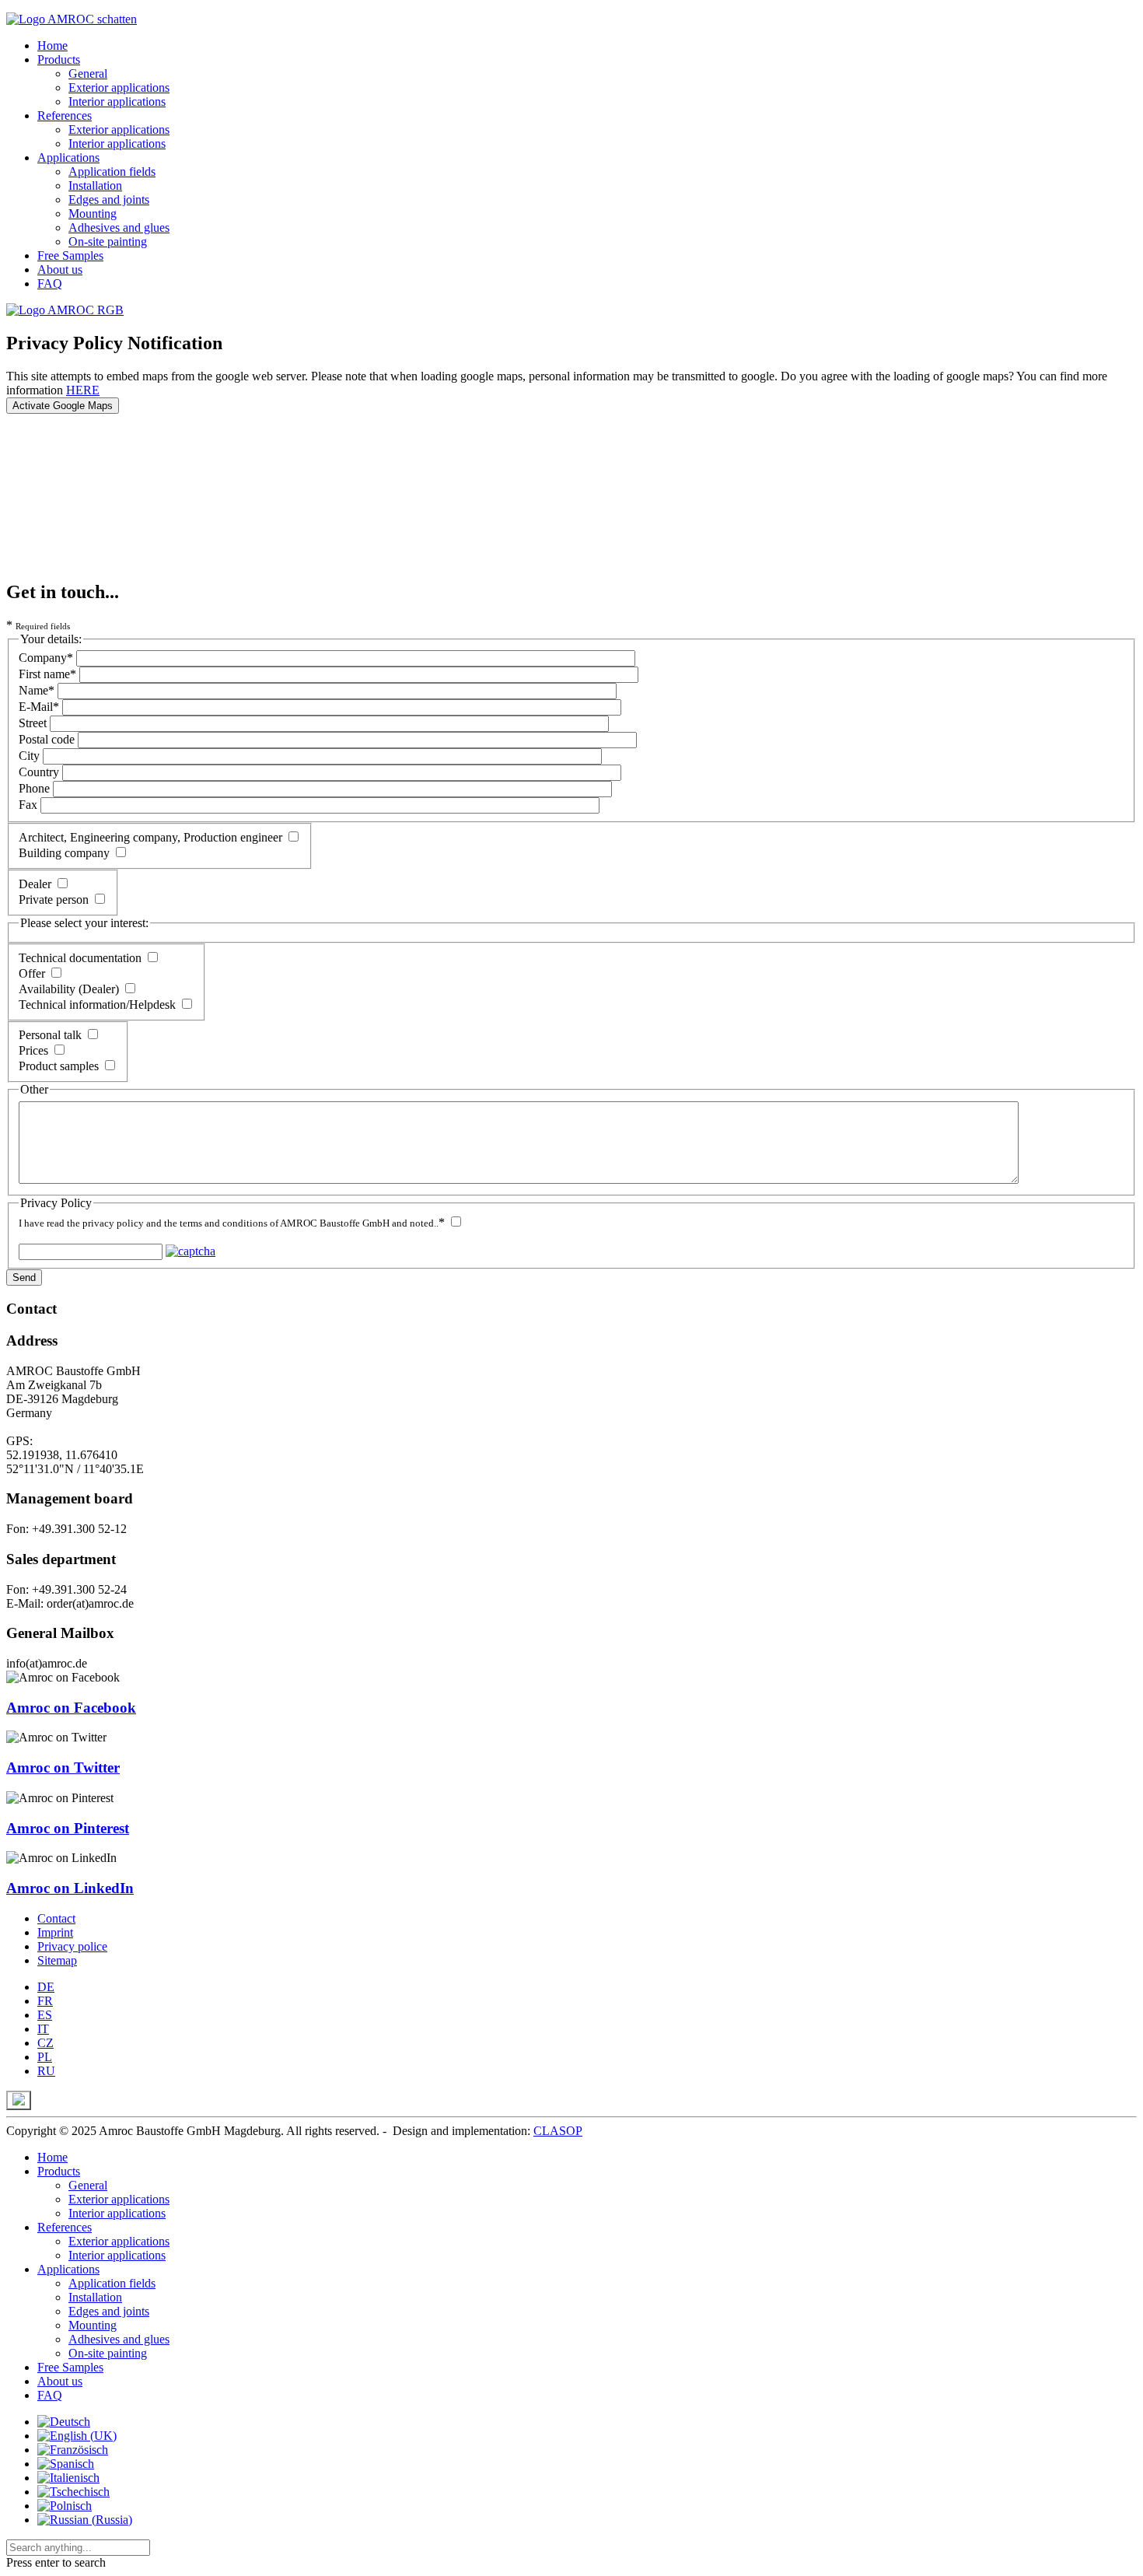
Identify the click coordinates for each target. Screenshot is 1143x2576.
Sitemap (57, 1960)
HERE (83, 390)
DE (46, 1987)
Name (37, 690)
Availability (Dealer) (69, 989)
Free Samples (70, 255)
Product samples (59, 1066)
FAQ (50, 283)
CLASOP (558, 2131)
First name (47, 674)
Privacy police (72, 1946)
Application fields (112, 171)
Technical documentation (80, 958)
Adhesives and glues (119, 227)
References (65, 115)
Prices (33, 1050)
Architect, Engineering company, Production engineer (150, 837)
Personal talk (50, 1035)
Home (52, 45)
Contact (56, 1918)
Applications (68, 157)
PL (45, 2057)
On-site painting (108, 241)
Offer (32, 973)
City (29, 756)
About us (60, 269)
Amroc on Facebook (71, 1708)
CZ (45, 2043)
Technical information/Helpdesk (97, 1004)
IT (43, 2029)
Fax (28, 805)
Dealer (35, 884)
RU (46, 2071)
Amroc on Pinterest (68, 1828)
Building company (64, 853)
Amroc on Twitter (63, 1767)
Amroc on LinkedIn (70, 1888)
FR (45, 2001)
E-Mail (39, 707)
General (88, 73)
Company (46, 658)
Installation (95, 185)
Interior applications (117, 101)
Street (33, 723)
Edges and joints (109, 199)
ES (45, 2015)
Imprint (55, 1932)
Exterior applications (119, 87)
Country (39, 772)
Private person (54, 899)
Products (59, 59)
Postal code (47, 739)
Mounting (93, 213)
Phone (34, 788)
